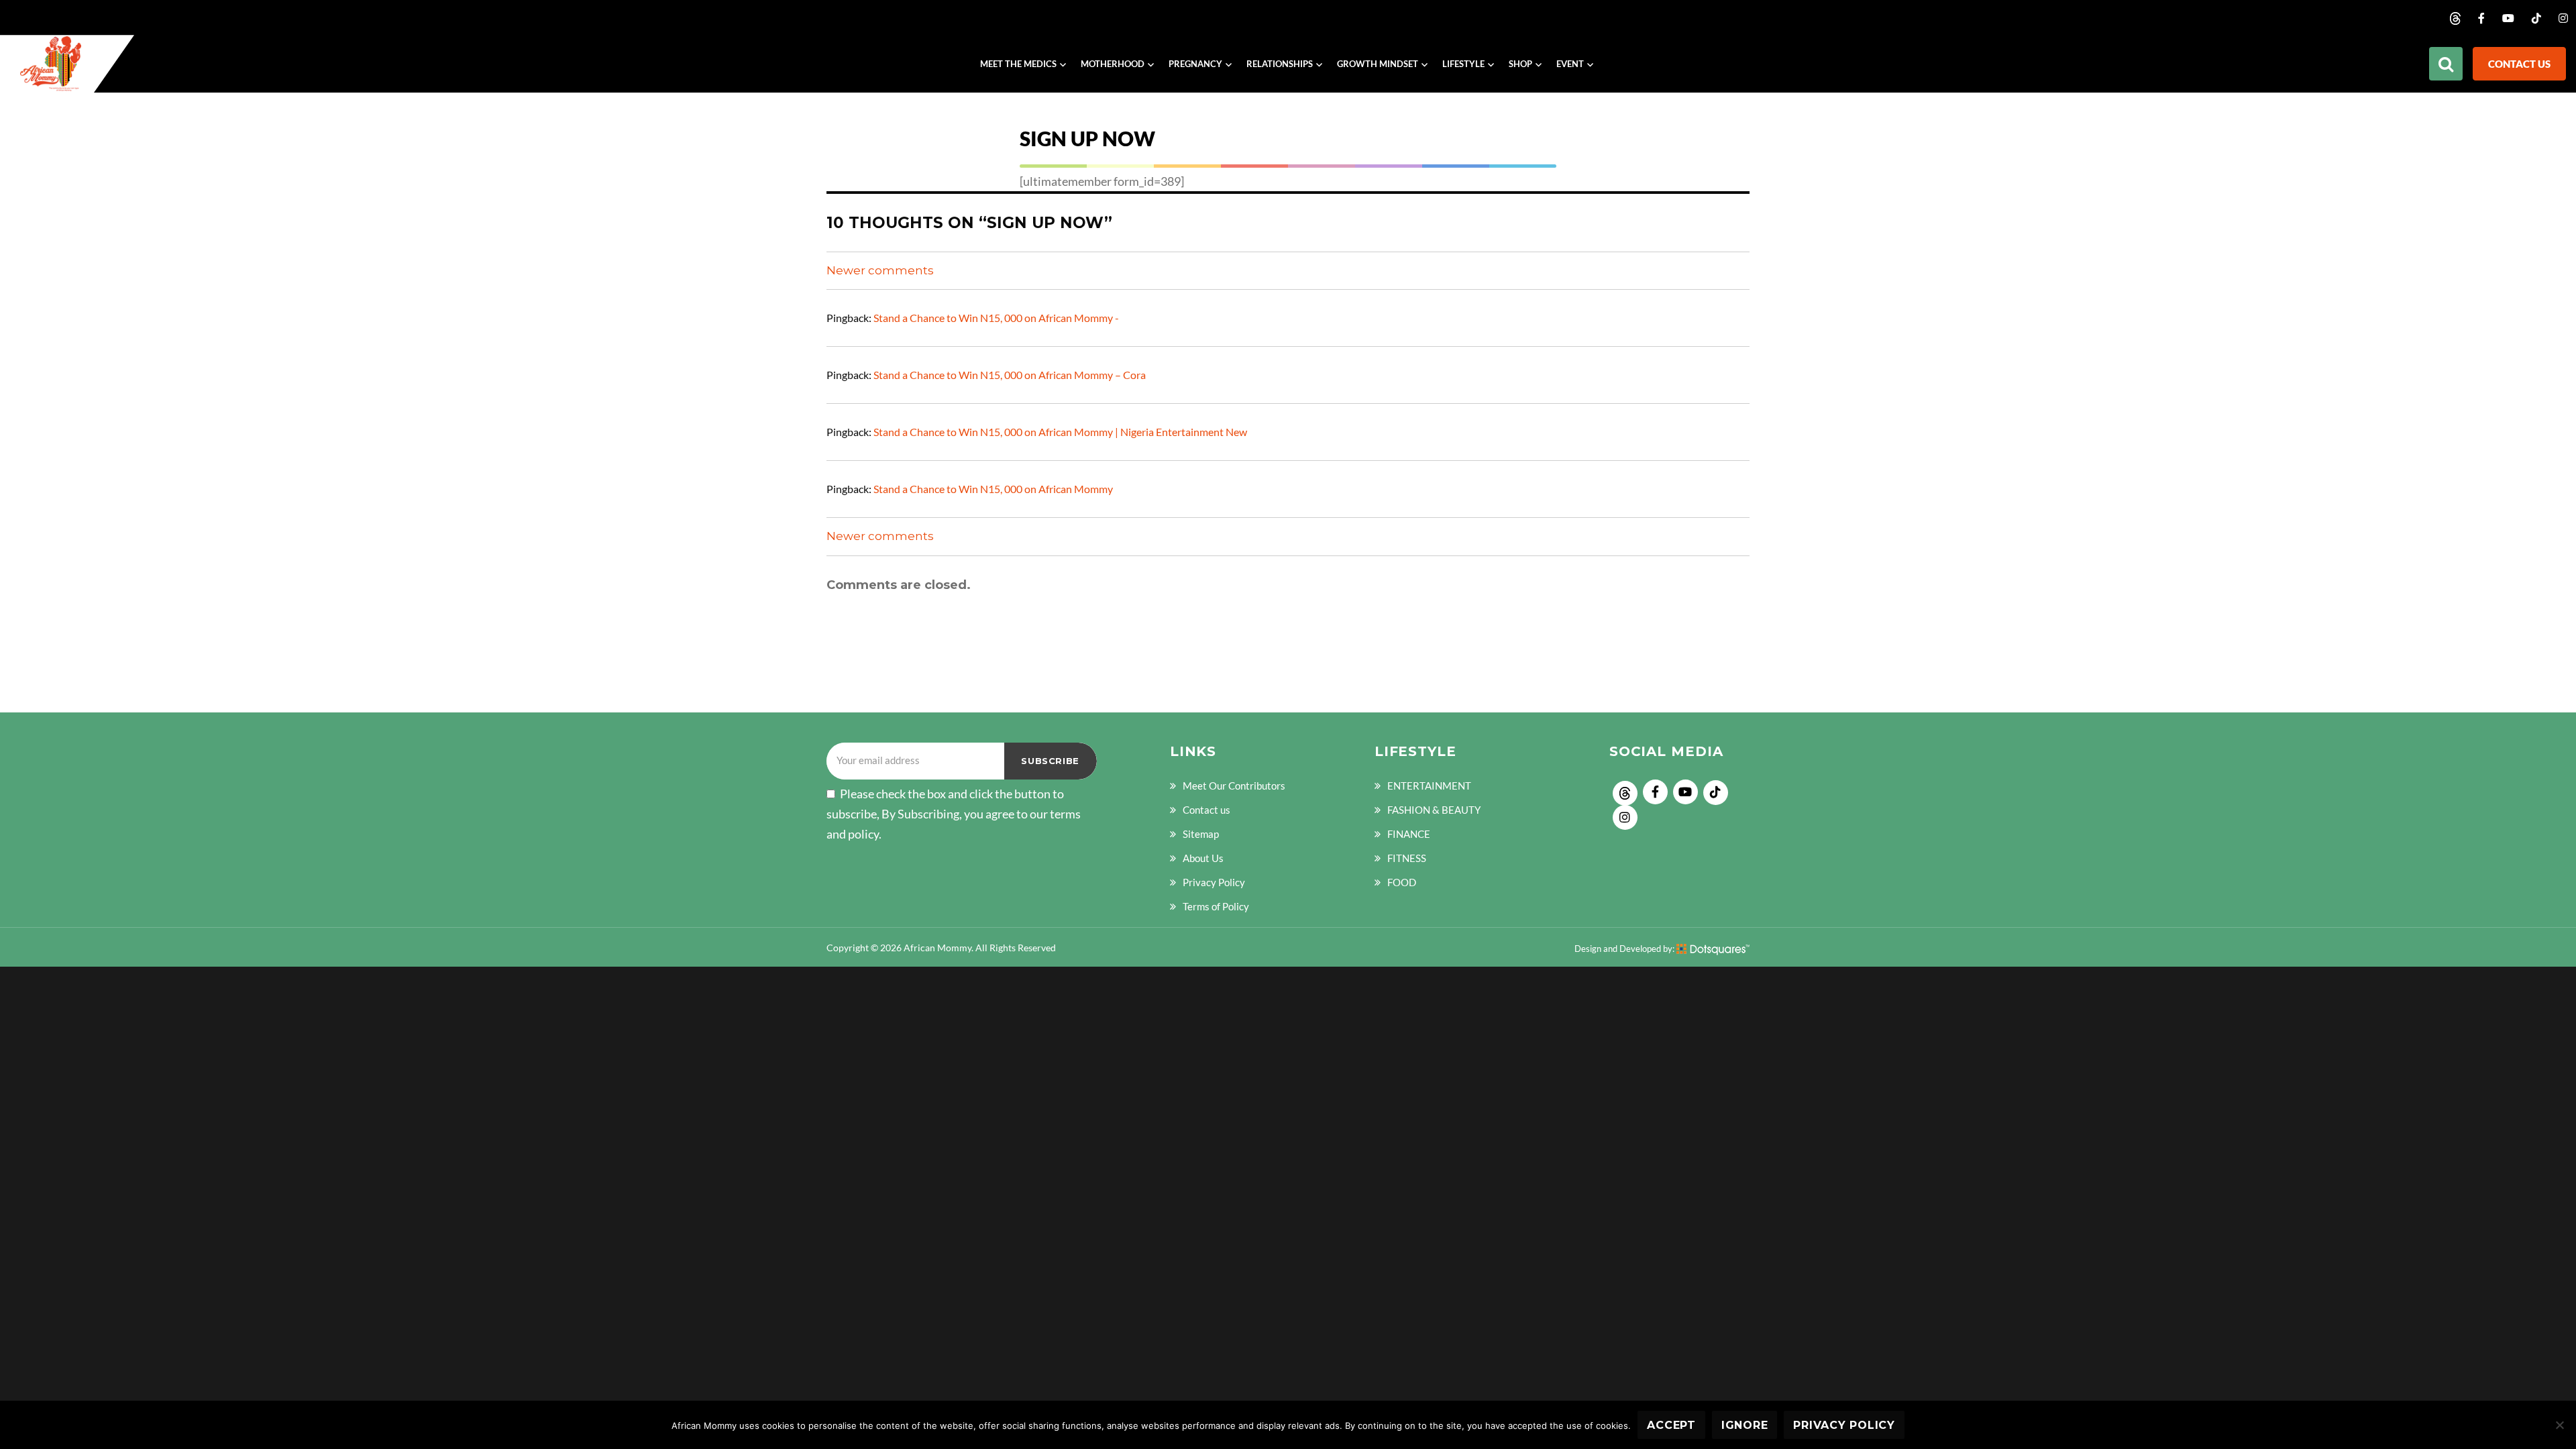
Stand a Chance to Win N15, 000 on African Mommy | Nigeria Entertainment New (1060, 432)
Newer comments (880, 270)
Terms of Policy (1216, 906)
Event (1570, 64)
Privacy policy (1844, 1425)
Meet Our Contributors (1234, 786)
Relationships (1280, 64)
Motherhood (1113, 64)
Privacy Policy (1214, 882)
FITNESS (1407, 858)
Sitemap (1201, 834)
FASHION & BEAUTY (1434, 810)
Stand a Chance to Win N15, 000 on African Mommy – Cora (1010, 375)
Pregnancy (1195, 64)
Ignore (1745, 1425)
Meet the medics (1018, 64)
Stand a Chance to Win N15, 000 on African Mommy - (996, 318)
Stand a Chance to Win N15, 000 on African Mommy (993, 489)
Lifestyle (1463, 64)
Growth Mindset (1378, 64)
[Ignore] (2559, 1425)
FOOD (1402, 882)
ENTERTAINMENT (1429, 786)
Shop (1520, 64)
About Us (1203, 858)
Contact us (2519, 64)
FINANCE (1409, 834)
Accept (1671, 1425)
